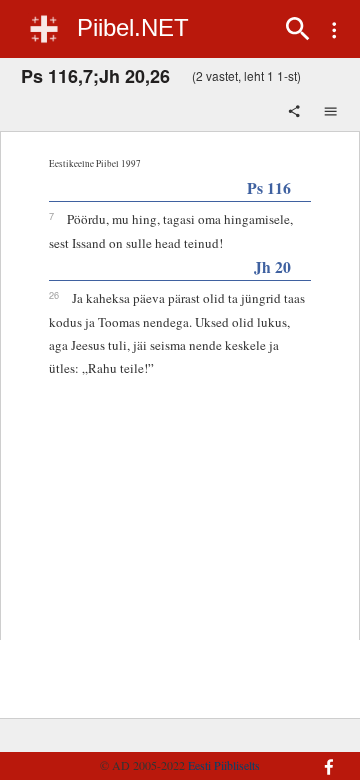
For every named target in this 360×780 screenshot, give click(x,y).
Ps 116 (269, 187)
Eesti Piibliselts (224, 765)
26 (54, 295)
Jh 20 (272, 266)
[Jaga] (296, 113)
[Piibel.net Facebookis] (324, 757)
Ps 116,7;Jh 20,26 (95, 76)
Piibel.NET (133, 27)
